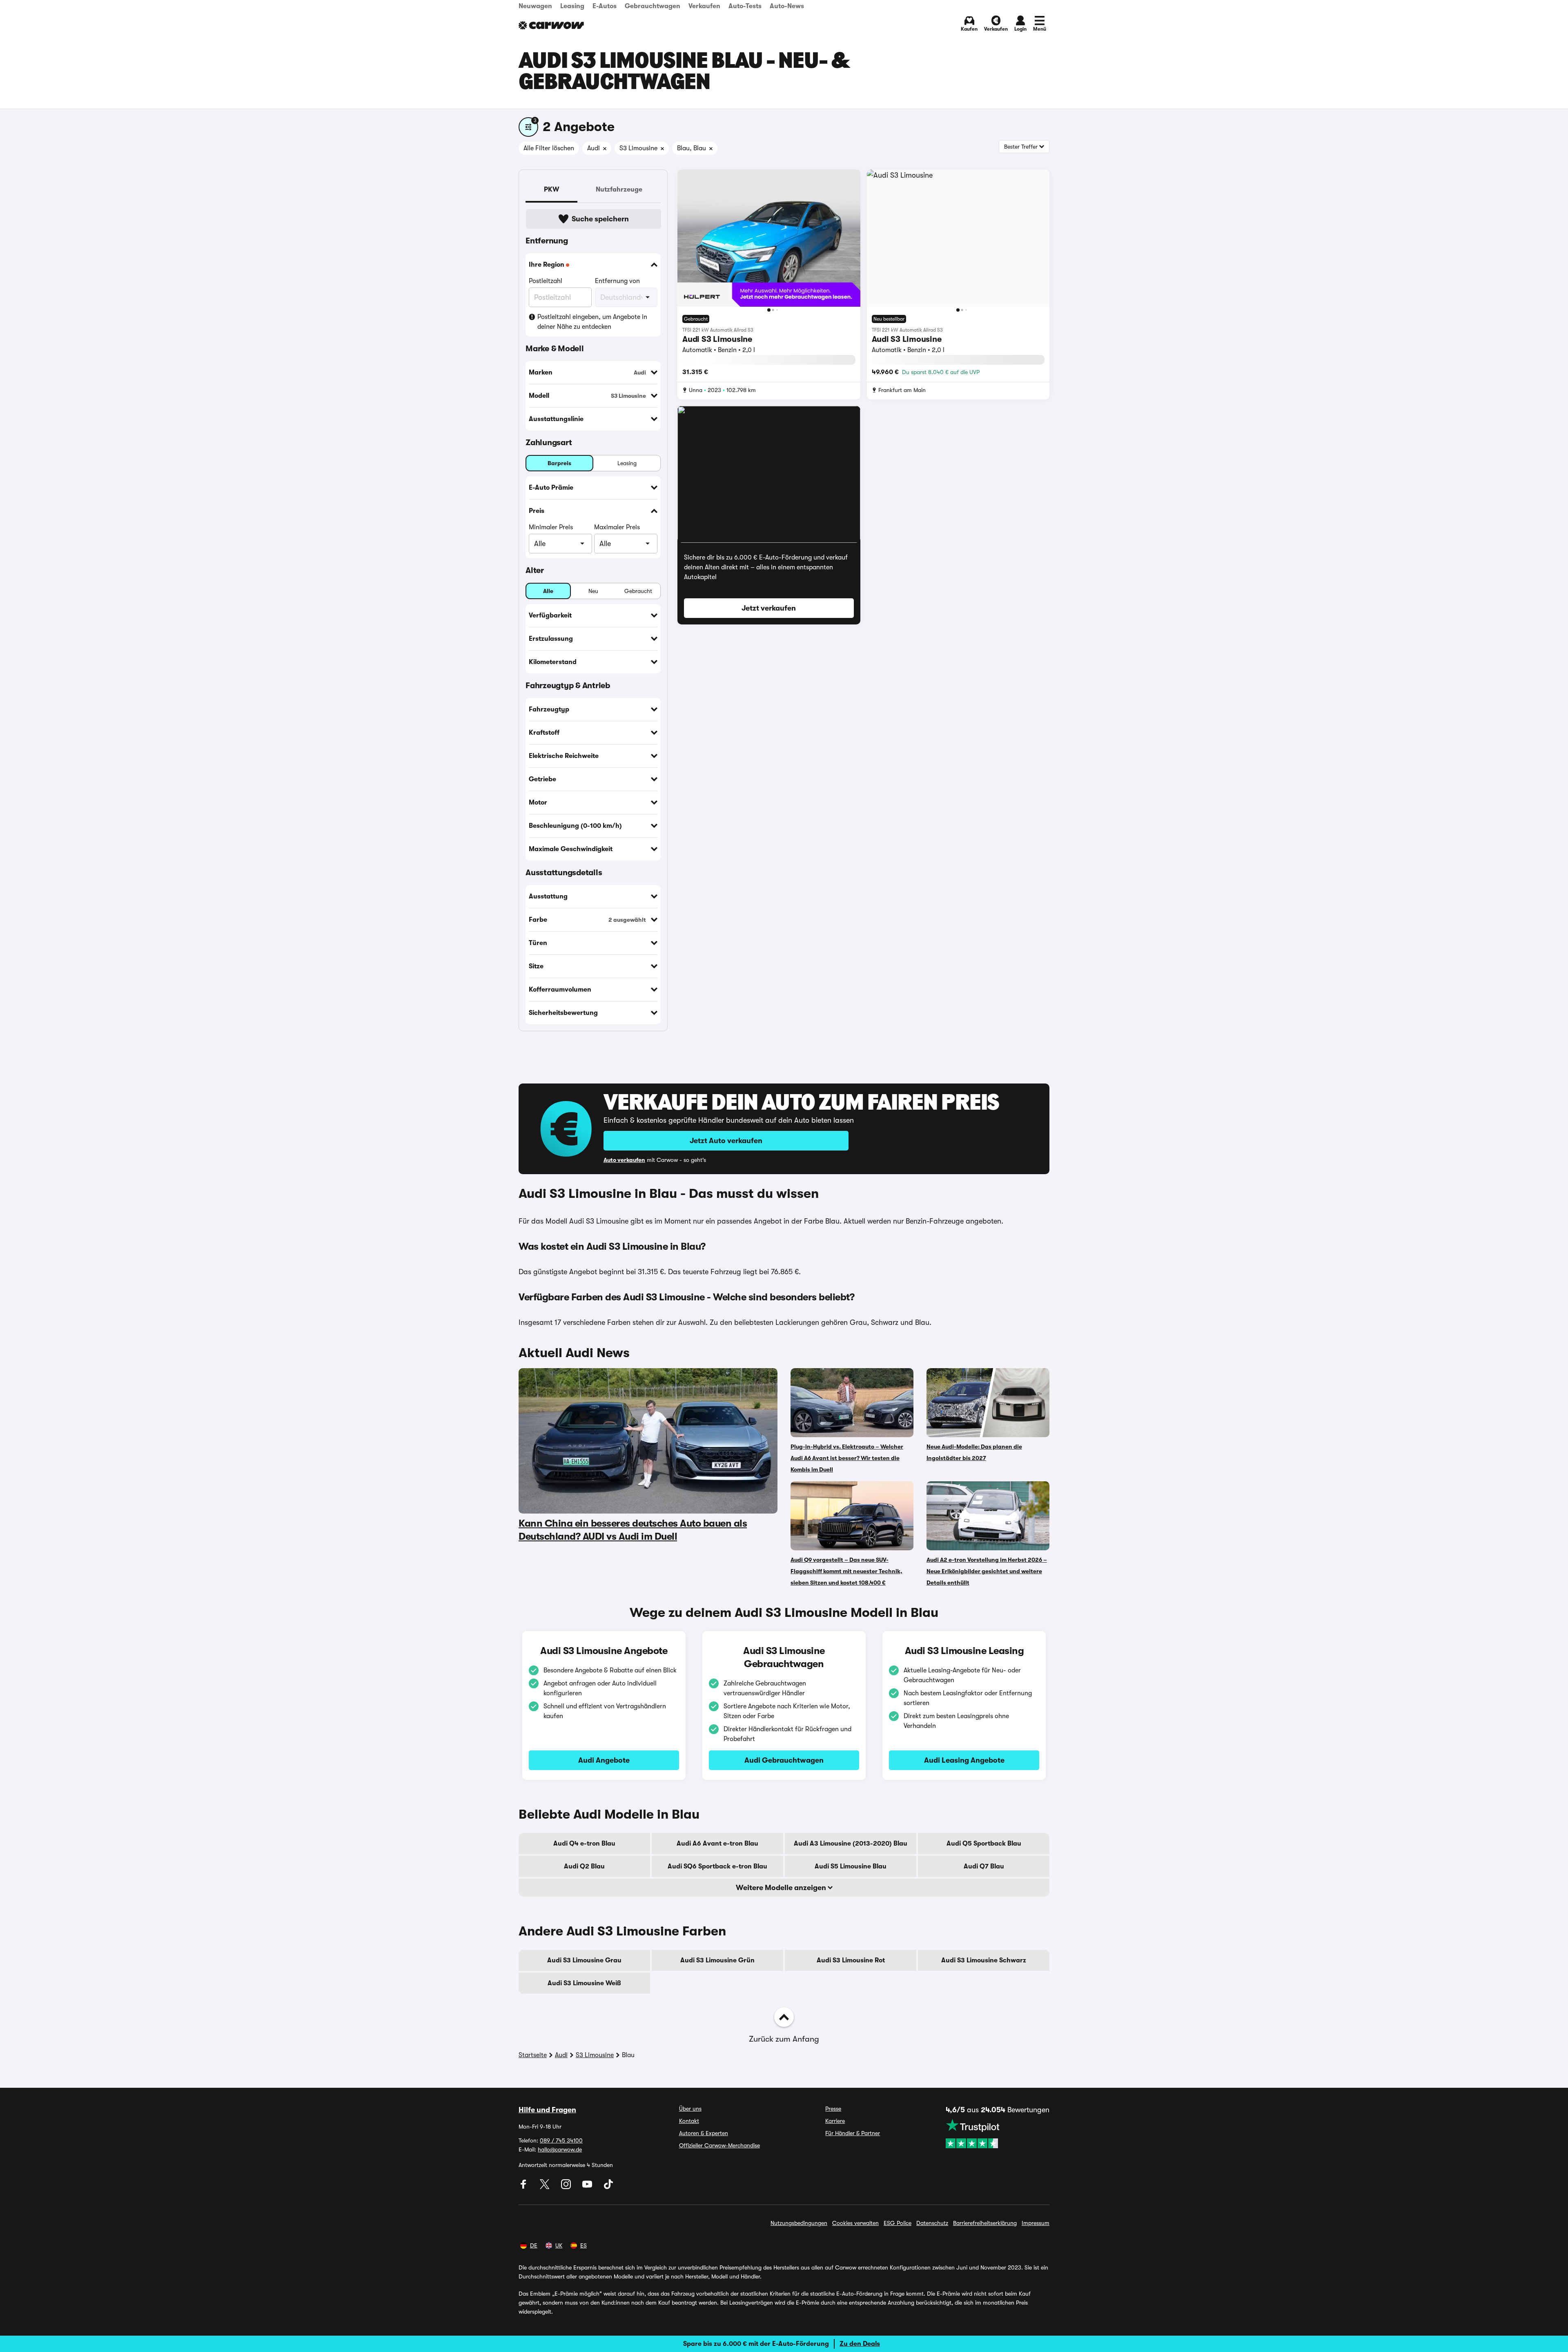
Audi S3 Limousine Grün (717, 1960)
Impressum (1036, 2223)
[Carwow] (551, 25)
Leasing (572, 6)
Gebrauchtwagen (653, 6)
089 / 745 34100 (561, 2140)
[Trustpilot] (998, 2134)
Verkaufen (704, 6)
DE (534, 2245)
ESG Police (898, 2223)
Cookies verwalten (855, 2223)
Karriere (835, 2121)
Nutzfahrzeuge (619, 189)
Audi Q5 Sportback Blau (984, 1844)
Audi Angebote (604, 1760)
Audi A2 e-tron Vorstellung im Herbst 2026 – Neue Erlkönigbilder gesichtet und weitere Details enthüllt (987, 1571)
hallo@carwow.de (560, 2149)
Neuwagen (535, 6)
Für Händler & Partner (853, 2133)
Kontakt (689, 2121)
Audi (561, 2055)
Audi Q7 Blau (984, 1866)
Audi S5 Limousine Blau (851, 1866)
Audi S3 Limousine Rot (851, 1960)
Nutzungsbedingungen (799, 2223)
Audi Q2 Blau (584, 1866)
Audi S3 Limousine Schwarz (984, 1960)
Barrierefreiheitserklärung (985, 2223)
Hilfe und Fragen (547, 2110)
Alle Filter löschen (549, 148)
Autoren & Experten (704, 2133)
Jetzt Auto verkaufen (726, 1141)
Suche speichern (600, 219)
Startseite (533, 2055)
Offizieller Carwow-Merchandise (719, 2145)
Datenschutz (932, 2223)
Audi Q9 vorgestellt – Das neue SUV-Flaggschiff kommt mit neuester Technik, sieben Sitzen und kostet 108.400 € (846, 1571)
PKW (551, 189)
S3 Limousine (595, 2055)
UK (559, 2245)
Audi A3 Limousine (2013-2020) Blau (851, 1844)
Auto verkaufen (624, 1160)
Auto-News (787, 6)
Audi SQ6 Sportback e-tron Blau (717, 1866)
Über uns (690, 2109)
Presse (833, 2109)
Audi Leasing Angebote (964, 1760)
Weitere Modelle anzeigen (782, 1888)
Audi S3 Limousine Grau (584, 1960)
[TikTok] (608, 2187)
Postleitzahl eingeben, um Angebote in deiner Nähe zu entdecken (592, 322)
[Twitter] (546, 2187)
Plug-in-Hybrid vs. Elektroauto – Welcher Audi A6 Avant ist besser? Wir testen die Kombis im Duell (847, 1458)
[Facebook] (524, 2187)
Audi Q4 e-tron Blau (584, 1844)
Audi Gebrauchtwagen (784, 1760)
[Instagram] (567, 2187)
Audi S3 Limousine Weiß (584, 1983)
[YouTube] (588, 2187)
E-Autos (605, 6)
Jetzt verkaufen (769, 608)
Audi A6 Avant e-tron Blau (717, 1844)
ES (584, 2245)
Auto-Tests (745, 6)
